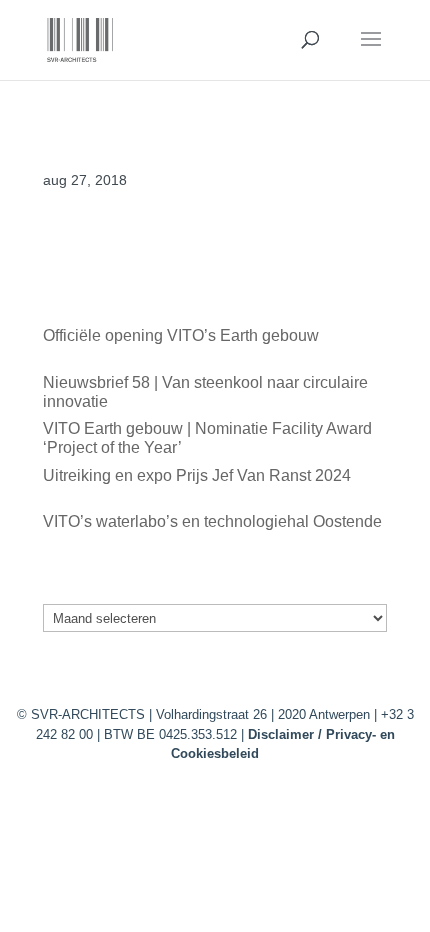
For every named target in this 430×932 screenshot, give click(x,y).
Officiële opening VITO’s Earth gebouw (181, 335)
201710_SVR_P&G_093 (131, 250)
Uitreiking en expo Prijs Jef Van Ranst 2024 (197, 475)
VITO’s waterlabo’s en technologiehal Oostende (212, 521)
